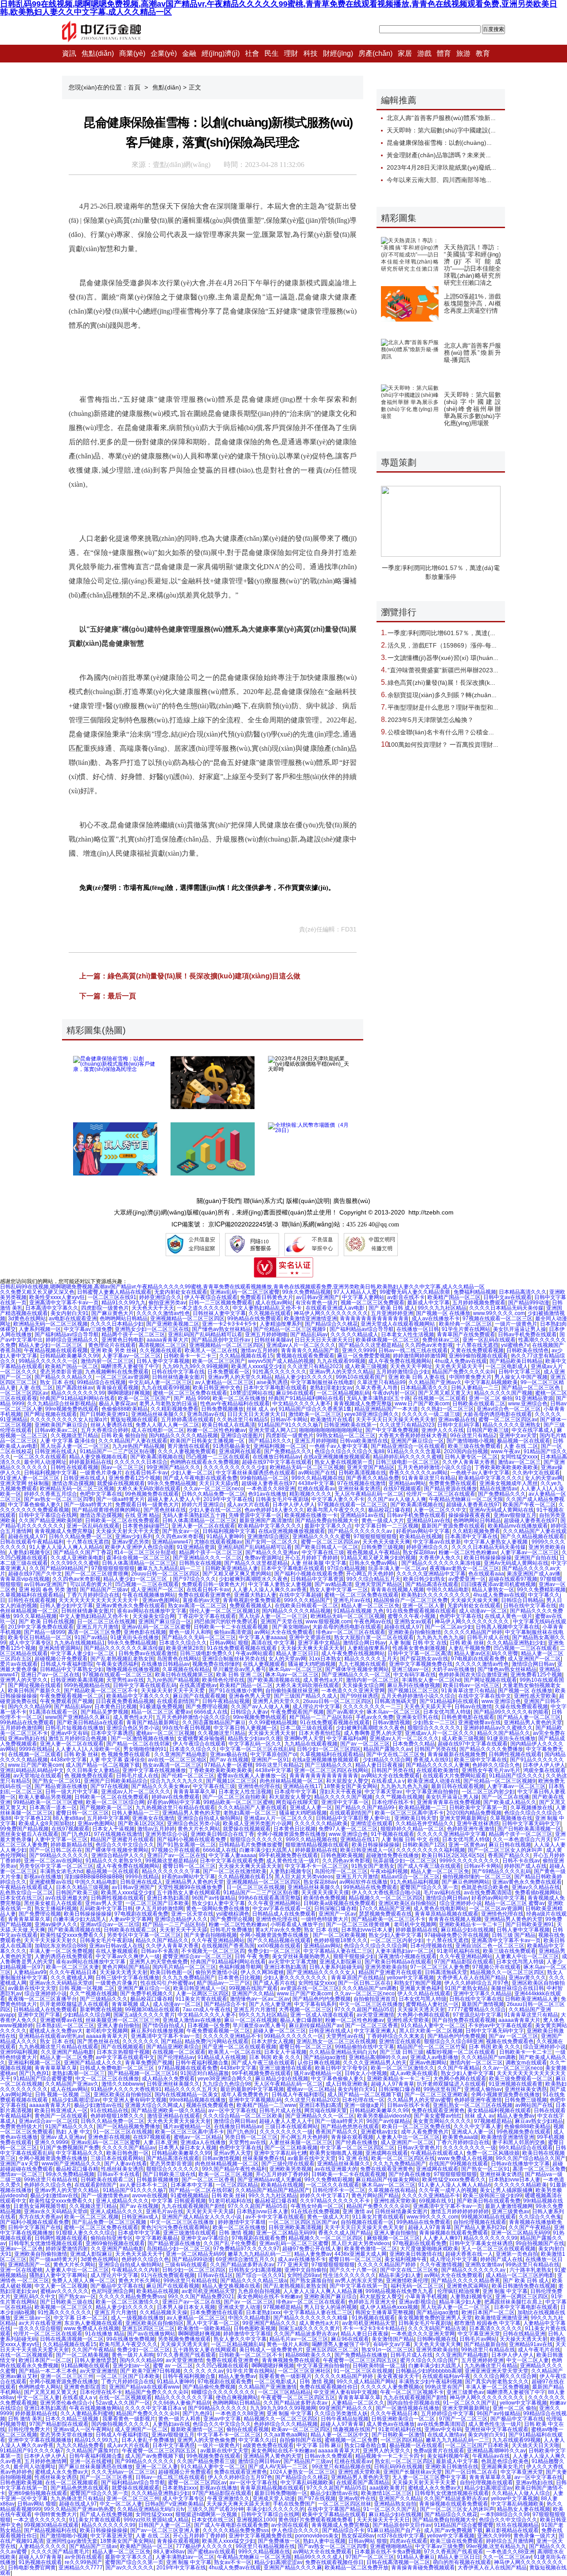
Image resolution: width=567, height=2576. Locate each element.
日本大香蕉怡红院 (320, 1733)
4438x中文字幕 (316, 1483)
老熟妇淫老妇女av (331, 1388)
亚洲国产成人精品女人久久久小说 (202, 2217)
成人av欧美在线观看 (414, 2073)
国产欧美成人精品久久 (510, 1802)
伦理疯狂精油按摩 (458, 2291)
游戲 (424, 53)
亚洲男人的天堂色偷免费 (159, 1962)
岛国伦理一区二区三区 (341, 1871)
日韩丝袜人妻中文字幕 (219, 1313)
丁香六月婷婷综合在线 (93, 1595)
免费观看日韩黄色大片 (267, 1297)
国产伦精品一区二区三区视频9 (290, 1329)
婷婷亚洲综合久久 (160, 1297)
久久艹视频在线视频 (399, 1797)
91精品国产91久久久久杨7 (289, 1425)
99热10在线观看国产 (361, 1377)
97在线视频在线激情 (361, 1483)
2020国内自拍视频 (466, 1451)
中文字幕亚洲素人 (375, 2031)
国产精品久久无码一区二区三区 (199, 1637)
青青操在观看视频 (117, 1388)
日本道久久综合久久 (183, 1643)
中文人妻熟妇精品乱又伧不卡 (268, 1308)
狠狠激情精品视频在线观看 (317, 1845)
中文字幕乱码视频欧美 (491, 1382)
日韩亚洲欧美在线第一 (350, 1425)
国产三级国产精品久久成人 (306, 1696)
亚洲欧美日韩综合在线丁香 (222, 1834)
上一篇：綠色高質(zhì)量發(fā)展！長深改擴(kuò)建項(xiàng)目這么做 (190, 976)
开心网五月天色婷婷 (370, 1574)
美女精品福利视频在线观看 (499, 2110)
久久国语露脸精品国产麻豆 (214, 1723)
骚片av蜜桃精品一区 (318, 2073)
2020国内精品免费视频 (474, 1813)
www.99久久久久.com (499, 1313)
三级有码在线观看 (186, 2265)
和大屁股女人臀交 (347, 1781)
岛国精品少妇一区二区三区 (179, 2249)
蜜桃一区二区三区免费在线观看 (190, 1393)
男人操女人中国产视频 (521, 1377)
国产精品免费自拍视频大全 (327, 1521)
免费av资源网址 (263, 1558)
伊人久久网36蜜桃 (262, 1972)
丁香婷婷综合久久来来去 (396, 2036)
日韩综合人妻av (249, 1712)
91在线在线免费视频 (315, 2211)
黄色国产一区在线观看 (61, 2116)
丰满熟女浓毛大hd (62, 1871)
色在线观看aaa (486, 1574)
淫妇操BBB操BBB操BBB (93, 1877)
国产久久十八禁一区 (353, 2270)
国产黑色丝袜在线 (165, 1510)
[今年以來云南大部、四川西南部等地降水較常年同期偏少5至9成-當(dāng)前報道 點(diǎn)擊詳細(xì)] (115, 1149)
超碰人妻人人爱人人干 (174, 1499)
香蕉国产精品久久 (509, 1855)
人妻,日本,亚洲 (160, 2142)
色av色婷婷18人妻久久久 (274, 1510)
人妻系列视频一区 (40, 1329)
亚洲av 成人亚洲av (63, 2137)
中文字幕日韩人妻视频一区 (245, 1728)
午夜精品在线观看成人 (27, 1887)
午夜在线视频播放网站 (149, 1595)
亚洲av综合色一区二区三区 (509, 1409)
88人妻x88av (68, 1818)
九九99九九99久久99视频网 (195, 1366)
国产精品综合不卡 (225, 2004)
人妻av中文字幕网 (130, 1919)
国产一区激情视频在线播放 (143, 1738)
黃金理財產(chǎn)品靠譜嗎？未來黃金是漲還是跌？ (458, 124)
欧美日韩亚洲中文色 (217, 1388)
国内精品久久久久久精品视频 (183, 1435)
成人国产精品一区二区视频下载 (103, 1765)
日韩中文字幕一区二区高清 (419, 1653)
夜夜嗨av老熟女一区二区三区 (464, 1568)
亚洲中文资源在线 (310, 1637)
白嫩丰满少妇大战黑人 (266, 1850)
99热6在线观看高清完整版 (270, 1898)
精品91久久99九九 (124, 1303)
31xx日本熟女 (325, 1659)
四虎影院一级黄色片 (105, 1308)
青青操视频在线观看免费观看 (454, 2233)
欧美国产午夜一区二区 (529, 1505)
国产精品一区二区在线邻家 (138, 1744)
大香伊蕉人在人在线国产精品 (471, 1978)
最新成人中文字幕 (428, 1303)
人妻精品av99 (30, 1972)
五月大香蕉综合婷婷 (105, 1430)
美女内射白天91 (70, 1313)
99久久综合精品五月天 (373, 1579)
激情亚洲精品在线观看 (174, 2116)
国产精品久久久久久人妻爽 (438, 1765)
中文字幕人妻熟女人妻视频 (496, 1542)
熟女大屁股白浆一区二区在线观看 (374, 1637)
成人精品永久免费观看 (168, 2079)
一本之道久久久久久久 (203, 1308)
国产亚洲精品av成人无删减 (270, 2180)
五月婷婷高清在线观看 (187, 1420)
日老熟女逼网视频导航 (40, 2206)
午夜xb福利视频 (389, 1871)
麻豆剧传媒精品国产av (316, 2025)
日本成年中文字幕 (295, 1792)
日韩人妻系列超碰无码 (336, 1967)
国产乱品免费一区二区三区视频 (110, 2222)
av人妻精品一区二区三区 (224, 1382)
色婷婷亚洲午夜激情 (471, 1829)
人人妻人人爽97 (442, 2238)
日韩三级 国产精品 (514, 1935)
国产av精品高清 (333, 1584)
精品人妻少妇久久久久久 (304, 1377)
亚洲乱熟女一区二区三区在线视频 (336, 2041)
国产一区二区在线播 (505, 1797)
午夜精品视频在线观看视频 (56, 1350)
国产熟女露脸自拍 (311, 2281)
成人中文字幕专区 (30, 1643)
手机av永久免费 (375, 1717)
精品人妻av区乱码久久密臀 (486, 1653)
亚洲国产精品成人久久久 (93, 2063)
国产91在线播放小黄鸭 (236, 1691)
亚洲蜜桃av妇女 (379, 2132)
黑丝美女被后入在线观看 (29, 1834)
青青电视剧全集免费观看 (252, 1600)
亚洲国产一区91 (270, 1760)
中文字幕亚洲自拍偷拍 (432, 1792)
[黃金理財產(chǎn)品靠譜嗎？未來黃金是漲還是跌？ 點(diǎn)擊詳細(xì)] (213, 1082)
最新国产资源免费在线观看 (453, 1526)
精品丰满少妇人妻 (400, 2275)
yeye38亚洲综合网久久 (372, 1414)
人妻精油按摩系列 (281, 1324)
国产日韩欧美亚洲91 (104, 1414)
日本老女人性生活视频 (408, 1335)
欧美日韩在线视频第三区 (184, 1675)
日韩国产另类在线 (435, 1749)
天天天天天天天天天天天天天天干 (99, 1600)
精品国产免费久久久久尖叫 (464, 1372)
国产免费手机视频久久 (147, 1994)
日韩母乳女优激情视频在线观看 (46, 2243)
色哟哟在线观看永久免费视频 (205, 1462)
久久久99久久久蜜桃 (75, 1563)
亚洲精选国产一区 (29, 2265)
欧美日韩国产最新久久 (35, 1691)
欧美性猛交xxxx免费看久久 (72, 1935)
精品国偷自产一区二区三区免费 (411, 1600)
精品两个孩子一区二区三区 (133, 1335)
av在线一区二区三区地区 (177, 1760)
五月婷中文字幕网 (108, 1818)
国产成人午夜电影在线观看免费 (200, 1478)
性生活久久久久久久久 (350, 2275)
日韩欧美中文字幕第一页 (478, 1808)
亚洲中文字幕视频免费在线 (421, 1664)
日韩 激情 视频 (236, 2233)
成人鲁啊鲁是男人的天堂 (373, 1733)
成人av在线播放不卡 (436, 1319)
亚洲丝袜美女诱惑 (359, 1489)
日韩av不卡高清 (160, 1951)
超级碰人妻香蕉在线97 (268, 1483)
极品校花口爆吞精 (389, 1510)
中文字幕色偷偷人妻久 (35, 1505)
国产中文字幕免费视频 (392, 1430)
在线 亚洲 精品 (142, 1515)
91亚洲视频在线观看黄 (516, 2084)
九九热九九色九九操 (440, 1637)
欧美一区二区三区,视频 (226, 2174)
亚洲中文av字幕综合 (205, 2238)
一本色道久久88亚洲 (271, 1489)
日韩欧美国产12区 (424, 1845)
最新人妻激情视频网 (509, 2206)
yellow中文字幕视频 (410, 1978)
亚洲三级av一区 (410, 1669)
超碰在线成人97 (27, 1536)
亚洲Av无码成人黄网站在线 (501, 1510)
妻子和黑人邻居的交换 (519, 2142)
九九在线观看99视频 (341, 1361)
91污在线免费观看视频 (168, 2275)
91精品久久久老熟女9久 (114, 1861)
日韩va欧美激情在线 (364, 1441)
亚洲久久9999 (359, 1350)
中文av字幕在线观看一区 (282, 1909)
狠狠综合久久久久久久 (434, 1728)
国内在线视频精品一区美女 (186, 2095)
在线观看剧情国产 (178, 1701)
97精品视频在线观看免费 (188, 2068)
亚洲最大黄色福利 (421, 1988)
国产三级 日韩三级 (402, 2052)
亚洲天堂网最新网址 (463, 1818)
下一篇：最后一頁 (108, 996)
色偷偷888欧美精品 (125, 1409)
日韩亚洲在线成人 (56, 1451)
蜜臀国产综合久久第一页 (429, 1887)
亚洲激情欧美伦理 (407, 2281)
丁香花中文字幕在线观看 (207, 1616)
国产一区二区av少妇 (449, 1627)
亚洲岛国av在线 (206, 1414)
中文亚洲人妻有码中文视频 (135, 2100)
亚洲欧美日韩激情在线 (416, 2254)
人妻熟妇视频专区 (29, 1552)
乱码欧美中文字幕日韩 (106, 1909)
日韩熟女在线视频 (200, 1563)
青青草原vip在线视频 (25, 1579)
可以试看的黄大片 (91, 1584)
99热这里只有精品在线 (51, 2180)
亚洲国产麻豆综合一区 (417, 1441)
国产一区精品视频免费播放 (128, 2126)
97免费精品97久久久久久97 (246, 2249)
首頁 (134, 87)
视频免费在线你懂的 (216, 1664)
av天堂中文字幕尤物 (293, 1962)
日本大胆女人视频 (272, 2041)
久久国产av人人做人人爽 (397, 1499)
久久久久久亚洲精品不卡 (232, 2036)
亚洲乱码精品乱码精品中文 (32, 1770)
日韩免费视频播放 (222, 1409)
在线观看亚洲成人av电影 (336, 1308)
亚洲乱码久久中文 (35, 2297)
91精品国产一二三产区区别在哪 (117, 1451)
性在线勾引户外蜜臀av (167, 1983)
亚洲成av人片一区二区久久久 (301, 1345)
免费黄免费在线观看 (453, 1483)
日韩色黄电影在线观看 (468, 1717)
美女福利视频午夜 (406, 2259)
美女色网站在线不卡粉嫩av (269, 2297)
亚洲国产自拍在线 (536, 1558)
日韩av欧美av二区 (56, 1430)
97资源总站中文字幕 (477, 2015)
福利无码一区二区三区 (417, 2286)
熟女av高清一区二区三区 (197, 1606)
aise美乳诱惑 (272, 1382)
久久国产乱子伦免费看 (230, 2243)
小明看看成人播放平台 (297, 1924)
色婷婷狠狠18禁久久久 (341, 1940)
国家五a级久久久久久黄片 (144, 2015)
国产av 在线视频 (229, 1760)
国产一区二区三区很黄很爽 (97, 1574)
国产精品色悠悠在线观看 (350, 2126)
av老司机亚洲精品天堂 (208, 2291)
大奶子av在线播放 (453, 1669)
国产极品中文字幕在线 (117, 2286)
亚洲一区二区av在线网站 (53, 1861)
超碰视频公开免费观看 (61, 1659)
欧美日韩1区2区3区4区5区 (453, 1855)
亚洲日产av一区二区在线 (50, 1675)
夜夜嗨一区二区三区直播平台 (43, 1999)
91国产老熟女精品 (466, 1988)
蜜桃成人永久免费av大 (56, 2031)
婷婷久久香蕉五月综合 (50, 1494)
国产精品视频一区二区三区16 (143, 2073)
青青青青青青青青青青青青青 (374, 1319)
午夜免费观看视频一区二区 (72, 1696)
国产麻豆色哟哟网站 (466, 1882)
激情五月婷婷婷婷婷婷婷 (460, 2211)
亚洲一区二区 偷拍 (491, 1398)
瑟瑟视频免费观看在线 (385, 1914)
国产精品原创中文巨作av (221, 1340)
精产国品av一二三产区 (223, 1983)
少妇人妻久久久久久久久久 (296, 1978)
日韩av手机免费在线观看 (527, 1335)
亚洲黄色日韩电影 (123, 1340)
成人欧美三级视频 (366, 1366)
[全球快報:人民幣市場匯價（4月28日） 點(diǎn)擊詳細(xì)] (310, 1149)
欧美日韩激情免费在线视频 (524, 2286)
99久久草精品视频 (35, 1616)
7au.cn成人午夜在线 (207, 2010)
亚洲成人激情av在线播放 (192, 2020)
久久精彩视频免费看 (175, 1409)
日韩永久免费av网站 (374, 1563)
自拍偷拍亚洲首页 (375, 1999)
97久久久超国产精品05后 (365, 2010)
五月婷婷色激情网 (21, 1728)
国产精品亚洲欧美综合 (173, 2047)
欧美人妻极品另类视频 (45, 1797)
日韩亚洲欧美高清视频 (77, 1680)
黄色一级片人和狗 (190, 1632)
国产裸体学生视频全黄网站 (357, 1669)
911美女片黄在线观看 (201, 1999)
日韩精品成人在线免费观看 (284, 1914)
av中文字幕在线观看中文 (125, 2057)
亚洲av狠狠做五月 (515, 1515)
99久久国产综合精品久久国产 (531, 2158)
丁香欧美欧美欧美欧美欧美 (506, 1467)
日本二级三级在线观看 (307, 1728)
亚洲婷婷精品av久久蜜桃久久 (498, 1728)
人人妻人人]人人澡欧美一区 (88, 1749)
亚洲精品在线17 (302, 1786)
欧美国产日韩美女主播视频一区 (208, 1441)
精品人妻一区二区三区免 (370, 1606)
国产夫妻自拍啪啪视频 (210, 1935)
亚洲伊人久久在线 (443, 1430)
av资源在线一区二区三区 (310, 1988)
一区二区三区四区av (24, 1393)
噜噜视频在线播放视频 (133, 1669)
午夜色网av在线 (373, 1622)
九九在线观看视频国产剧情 (193, 2206)
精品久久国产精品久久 (504, 1733)
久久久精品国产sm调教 (369, 1988)
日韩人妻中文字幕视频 (163, 1361)
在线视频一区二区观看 (439, 1398)
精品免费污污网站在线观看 (217, 2041)
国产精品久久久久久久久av (361, 1531)
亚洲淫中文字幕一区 (345, 1802)
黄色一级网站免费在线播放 (218, 1909)
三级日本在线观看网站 (291, 2126)
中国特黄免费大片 (470, 1377)
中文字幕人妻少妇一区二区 (83, 1653)
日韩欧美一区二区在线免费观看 (122, 1521)
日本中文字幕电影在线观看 (275, 1388)
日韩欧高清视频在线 (362, 1473)
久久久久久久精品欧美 (321, 1823)
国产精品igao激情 (325, 2057)
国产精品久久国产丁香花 (82, 1552)
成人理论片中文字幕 (316, 1707)
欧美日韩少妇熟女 (424, 1579)
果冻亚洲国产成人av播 (534, 1574)
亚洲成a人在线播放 (203, 2142)
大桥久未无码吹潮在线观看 (149, 1489)
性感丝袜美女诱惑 (122, 2169)
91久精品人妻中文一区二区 (433, 2025)
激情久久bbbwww (123, 2084)
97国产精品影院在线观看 (464, 1962)
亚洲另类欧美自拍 (386, 1967)
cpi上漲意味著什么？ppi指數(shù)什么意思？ (449, 161)
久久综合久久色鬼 (540, 2217)
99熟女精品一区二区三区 (346, 1435)
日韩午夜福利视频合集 (202, 2063)
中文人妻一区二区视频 (61, 2286)
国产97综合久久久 (194, 1579)
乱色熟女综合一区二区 (27, 1893)
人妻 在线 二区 (36, 1388)
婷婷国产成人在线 (525, 1866)
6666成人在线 (211, 1712)
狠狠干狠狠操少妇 (354, 1956)
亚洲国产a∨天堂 (19, 2164)
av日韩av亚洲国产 (318, 1297)
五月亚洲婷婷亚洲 (392, 1313)
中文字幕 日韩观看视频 (179, 2201)
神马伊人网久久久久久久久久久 (331, 1313)
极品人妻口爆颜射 (301, 2020)
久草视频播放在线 (532, 1808)
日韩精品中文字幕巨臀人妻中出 (354, 1818)
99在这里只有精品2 (473, 1435)
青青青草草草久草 (194, 1792)
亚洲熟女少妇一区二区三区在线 (152, 1329)
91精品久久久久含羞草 (414, 1451)
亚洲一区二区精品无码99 (286, 2233)
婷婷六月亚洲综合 (203, 1505)
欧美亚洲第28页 (185, 1648)
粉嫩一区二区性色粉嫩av (216, 1430)
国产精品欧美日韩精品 (516, 1361)
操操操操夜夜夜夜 (470, 1515)
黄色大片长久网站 (199, 1829)
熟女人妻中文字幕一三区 (339, 1590)
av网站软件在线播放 (363, 1882)
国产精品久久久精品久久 (64, 1377)
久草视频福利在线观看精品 (32, 1595)
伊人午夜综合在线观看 (211, 1297)
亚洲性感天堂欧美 (535, 1696)
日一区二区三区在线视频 (106, 1622)
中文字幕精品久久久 (80, 2153)
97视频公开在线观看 (176, 1850)
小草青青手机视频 (426, 2297)
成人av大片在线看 (248, 1505)
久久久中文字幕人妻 (478, 2126)
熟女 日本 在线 (57, 1382)
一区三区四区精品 (237, 2185)
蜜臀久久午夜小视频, (412, 1616)
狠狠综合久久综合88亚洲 (454, 2041)
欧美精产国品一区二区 (454, 1297)
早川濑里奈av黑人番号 (239, 1669)
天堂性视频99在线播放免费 (191, 1887)
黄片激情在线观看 (189, 1446)
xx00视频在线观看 (279, 1946)
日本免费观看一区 (229, 1372)
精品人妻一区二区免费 (66, 2057)
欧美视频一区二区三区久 (64, 2307)
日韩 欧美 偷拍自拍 (124, 1435)
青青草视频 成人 (131, 2004)
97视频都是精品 (493, 2121)
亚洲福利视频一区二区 (280, 1446)
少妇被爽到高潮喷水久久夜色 (253, 1579)
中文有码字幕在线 (415, 1675)
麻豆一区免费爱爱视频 (364, 1356)
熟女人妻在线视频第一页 (344, 1462)
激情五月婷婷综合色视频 (78, 1738)
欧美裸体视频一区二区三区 (388, 1340)
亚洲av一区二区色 (21, 2249)
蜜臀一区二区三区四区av (508, 1420)
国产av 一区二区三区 (365, 1744)
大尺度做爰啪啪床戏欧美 (429, 2249)
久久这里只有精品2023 (315, 1366)
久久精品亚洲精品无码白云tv (343, 2052)
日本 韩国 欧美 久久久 (495, 2047)
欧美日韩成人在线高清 (229, 1425)
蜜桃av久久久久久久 (64, 2291)
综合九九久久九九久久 (177, 1781)
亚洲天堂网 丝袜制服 (25, 1483)
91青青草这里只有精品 (429, 1478)
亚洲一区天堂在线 (192, 1914)
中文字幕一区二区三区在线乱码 (257, 1749)
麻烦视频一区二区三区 (393, 2238)
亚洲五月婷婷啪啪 (266, 1335)
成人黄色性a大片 (323, 1680)
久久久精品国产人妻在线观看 (133, 1441)
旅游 (463, 53)
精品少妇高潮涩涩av (76, 2100)
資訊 (69, 53)
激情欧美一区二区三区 (315, 1414)
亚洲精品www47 (172, 1542)
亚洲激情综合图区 (268, 1536)
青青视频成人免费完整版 (363, 1404)
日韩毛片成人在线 (488, 1637)
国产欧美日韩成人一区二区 (326, 1547)
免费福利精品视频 (475, 1292)
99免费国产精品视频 (24, 1829)
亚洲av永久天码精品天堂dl (61, 1983)
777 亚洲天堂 (293, 2265)
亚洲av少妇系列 (134, 1536)
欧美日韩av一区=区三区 (471, 1685)
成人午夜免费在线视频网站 (400, 1361)
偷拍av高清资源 (233, 1632)
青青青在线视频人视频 (397, 1590)
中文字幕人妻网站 (363, 1297)
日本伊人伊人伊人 (294, 1505)
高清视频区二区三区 (163, 1345)
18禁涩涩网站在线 (252, 1393)
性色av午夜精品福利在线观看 (235, 1404)
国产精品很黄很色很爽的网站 (106, 1510)
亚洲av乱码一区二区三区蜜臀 (245, 1292)
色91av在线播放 (267, 1494)
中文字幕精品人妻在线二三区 (338, 1951)
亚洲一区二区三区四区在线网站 (331, 1770)
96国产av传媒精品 (214, 1898)
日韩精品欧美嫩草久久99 (70, 1356)
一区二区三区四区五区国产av (303, 2222)
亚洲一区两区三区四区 (522, 2297)
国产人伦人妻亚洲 (270, 2004)
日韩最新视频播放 (158, 2180)
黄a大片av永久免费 (278, 1930)
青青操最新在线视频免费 (457, 1754)
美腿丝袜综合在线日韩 (517, 1988)
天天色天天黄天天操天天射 (179, 2121)
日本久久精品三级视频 (82, 1887)
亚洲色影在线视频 (145, 1632)
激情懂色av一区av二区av (260, 1999)
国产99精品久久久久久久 (59, 1855)
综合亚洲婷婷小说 (461, 1903)
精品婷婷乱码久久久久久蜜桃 (408, 1457)
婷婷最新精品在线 (90, 1462)
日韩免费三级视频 (382, 1547)
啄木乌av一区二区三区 (296, 1669)
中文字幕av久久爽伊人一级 (128, 1956)
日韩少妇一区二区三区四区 (329, 1749)
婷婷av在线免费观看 (176, 1797)
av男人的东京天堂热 (359, 2281)
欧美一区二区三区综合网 (115, 1802)
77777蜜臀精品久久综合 (477, 2010)
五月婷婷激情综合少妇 (403, 1372)
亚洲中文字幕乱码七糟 (280, 2153)
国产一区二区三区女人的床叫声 (506, 1850)
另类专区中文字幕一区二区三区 (56, 1866)
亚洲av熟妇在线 (27, 1738)
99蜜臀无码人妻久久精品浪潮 (415, 1292)
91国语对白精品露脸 (205, 2073)
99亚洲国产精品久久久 (174, 1467)
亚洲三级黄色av (511, 2211)
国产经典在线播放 (357, 2142)
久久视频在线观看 (270, 1313)
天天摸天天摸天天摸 (325, 1893)
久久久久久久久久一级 (286, 2132)
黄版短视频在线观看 (134, 1420)
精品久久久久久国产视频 (503, 1393)
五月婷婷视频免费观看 (479, 1303)
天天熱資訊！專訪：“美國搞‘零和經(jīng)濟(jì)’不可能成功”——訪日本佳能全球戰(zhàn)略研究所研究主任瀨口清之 (472, 265)
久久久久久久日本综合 (141, 1462)
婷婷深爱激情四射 (67, 2249)
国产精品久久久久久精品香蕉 (466, 2281)
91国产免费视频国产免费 (70, 2148)
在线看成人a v (388, 1781)
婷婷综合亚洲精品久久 (72, 1340)
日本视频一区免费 (209, 2025)
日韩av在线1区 (215, 2275)
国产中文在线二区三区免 (396, 1754)
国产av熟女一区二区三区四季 (59, 1499)
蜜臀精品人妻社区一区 (432, 2004)
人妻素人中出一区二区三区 (527, 1956)
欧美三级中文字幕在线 (481, 1760)
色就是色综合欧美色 (485, 1887)
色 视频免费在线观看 (126, 1754)
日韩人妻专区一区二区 (471, 1457)
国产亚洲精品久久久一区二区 (207, 1558)
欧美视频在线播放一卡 (311, 1515)
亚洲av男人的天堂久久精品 (341, 1372)
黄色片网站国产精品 (126, 1967)
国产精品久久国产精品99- (365, 1808)
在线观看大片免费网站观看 (454, 1776)
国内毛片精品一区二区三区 (184, 1967)
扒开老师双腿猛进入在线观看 (74, 2004)
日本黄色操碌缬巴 (146, 1526)
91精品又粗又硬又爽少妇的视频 (378, 1558)
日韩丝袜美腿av (273, 1340)
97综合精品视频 (346, 1568)
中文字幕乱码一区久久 (255, 1744)
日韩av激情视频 (391, 1723)
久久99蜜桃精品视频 (273, 1723)
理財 (291, 53)
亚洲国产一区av (337, 1914)
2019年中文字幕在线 (228, 1499)
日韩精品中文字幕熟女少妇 (72, 1669)
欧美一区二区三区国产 (219, 1361)
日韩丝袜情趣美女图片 (179, 1377)
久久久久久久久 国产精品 (152, 2041)
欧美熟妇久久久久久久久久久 (436, 1595)
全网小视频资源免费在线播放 (291, 1834)
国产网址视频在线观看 (50, 1414)
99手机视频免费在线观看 (288, 1855)
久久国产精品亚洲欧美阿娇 (50, 1521)
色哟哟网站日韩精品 (124, 1319)
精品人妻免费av (516, 2116)
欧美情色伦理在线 (223, 1680)
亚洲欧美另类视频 (291, 2169)
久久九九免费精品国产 (189, 1978)
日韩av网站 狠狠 (229, 1643)
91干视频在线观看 (392, 1834)
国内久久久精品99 (30, 1707)
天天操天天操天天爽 (474, 1600)
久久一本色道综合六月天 (522, 1839)
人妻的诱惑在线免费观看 (64, 1956)
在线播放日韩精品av (277, 1457)
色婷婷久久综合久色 (496, 1765)
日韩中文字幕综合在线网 (48, 1515)
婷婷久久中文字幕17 (324, 2196)
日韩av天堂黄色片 (419, 2148)
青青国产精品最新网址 (153, 1723)
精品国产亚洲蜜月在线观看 (122, 1839)
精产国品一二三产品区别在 (321, 1717)
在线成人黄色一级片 (509, 1616)
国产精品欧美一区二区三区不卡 (101, 1691)
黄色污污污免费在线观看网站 (175, 2227)
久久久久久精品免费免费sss (132, 2297)
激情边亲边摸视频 (73, 1483)
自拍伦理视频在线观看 (480, 2222)
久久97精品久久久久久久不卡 (336, 2201)
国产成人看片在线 (274, 1983)
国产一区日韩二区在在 (56, 1850)
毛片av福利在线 (442, 1893)
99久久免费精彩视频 (541, 1590)
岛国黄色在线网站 (178, 1659)
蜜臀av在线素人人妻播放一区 (252, 1776)
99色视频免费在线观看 (152, 1494)
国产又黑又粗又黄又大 (445, 1393)
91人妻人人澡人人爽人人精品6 (66, 1547)
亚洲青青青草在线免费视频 (449, 1802)
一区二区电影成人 (507, 1366)
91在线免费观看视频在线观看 (421, 1611)
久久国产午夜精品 (458, 2068)
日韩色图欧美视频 (342, 1855)
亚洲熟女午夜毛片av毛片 (491, 1770)
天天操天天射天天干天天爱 (128, 1531)
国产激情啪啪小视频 (470, 1441)
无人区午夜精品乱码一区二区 (369, 1494)
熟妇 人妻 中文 (73, 2132)
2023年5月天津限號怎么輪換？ (431, 720)
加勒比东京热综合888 (60, 1946)
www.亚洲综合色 (528, 1404)
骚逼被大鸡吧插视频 (312, 1664)
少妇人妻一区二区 (192, 1473)
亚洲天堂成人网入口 (272, 1430)
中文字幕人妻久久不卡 (338, 1499)
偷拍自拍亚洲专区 (112, 2238)
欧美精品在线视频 (421, 1536)
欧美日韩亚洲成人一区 (367, 1850)
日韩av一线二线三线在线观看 (413, 1350)
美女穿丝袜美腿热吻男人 (301, 1956)
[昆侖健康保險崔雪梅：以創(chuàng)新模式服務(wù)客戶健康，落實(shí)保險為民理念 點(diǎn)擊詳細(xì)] (115, 1082)
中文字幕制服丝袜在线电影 (322, 1382)
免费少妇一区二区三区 (274, 1951)
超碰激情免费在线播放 (392, 1855)
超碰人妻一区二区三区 (280, 2031)
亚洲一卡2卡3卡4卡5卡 (229, 1324)
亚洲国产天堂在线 (282, 1622)
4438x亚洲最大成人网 (361, 2254)
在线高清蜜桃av (198, 1685)
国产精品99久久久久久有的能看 (511, 1712)
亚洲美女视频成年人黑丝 (509, 1483)
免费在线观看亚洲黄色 (205, 1595)
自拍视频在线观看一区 (367, 2222)
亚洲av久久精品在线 (536, 1887)
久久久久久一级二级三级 (431, 1414)
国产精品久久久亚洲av (272, 1552)
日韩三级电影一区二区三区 (408, 1462)
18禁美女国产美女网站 (351, 1786)
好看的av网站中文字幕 (423, 1531)
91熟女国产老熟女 (373, 1866)
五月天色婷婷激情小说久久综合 (435, 1467)
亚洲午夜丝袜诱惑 (478, 1823)
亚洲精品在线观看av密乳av (51, 2036)
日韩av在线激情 (473, 1707)
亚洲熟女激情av (484, 2265)
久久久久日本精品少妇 (117, 1324)
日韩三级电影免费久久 (206, 1653)
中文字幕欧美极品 (157, 2238)
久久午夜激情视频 (441, 2265)
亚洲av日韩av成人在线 (116, 1946)
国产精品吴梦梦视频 (105, 1712)
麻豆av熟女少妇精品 (539, 2121)
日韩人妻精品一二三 (475, 1388)
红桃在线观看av (317, 1489)
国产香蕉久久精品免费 (373, 1478)
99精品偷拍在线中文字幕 (365, 2047)
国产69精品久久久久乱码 (501, 1871)
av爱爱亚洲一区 (467, 1579)
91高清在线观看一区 (54, 1712)
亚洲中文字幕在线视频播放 (154, 1770)
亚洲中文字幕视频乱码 (255, 2100)
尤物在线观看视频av (218, 1542)
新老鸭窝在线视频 (101, 2010)
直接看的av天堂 (201, 1600)
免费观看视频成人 (251, 1606)
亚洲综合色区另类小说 (133, 1728)
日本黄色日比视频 (116, 1707)
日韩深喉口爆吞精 (335, 1909)
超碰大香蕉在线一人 (469, 2254)
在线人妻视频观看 (264, 1664)
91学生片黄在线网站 (466, 1329)
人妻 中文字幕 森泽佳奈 (68, 1441)
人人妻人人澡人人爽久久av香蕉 (270, 1590)
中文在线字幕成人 (533, 1430)
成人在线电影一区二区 (158, 1430)
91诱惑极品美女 (232, 1446)
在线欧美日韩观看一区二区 (307, 1606)
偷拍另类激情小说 (217, 1972)
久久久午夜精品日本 (73, 1972)
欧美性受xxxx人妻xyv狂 (57, 1297)
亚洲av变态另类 (130, 1542)
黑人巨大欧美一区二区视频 (431, 2031)
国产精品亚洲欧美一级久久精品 (168, 2110)
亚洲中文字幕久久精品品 (482, 1994)
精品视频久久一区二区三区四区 (386, 1898)
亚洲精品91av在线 (362, 1515)
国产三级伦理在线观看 (288, 2164)
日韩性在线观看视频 (74, 1467)
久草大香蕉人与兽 (377, 1388)
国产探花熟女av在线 (424, 1659)
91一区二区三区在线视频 (123, 2132)
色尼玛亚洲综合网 (113, 2291)
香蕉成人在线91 (432, 1760)
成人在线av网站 (274, 1303)
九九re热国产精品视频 (138, 1446)
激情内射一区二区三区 (107, 1361)
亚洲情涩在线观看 (372, 1823)
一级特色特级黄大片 (325, 1919)
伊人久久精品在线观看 (424, 1994)
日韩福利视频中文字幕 (50, 1473)
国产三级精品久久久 (329, 1765)
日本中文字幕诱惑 (112, 1733)
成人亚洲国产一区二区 (157, 1590)
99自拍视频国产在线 (540, 2243)
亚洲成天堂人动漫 (239, 2307)
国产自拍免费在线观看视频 (464, 2020)
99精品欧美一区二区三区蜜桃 (48, 1802)
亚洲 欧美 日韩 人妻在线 (417, 1377)
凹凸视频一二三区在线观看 (218, 1457)
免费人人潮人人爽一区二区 (167, 1425)
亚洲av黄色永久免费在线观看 (130, 1606)
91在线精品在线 (109, 2110)
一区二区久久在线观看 (40, 1457)
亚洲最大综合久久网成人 (154, 2105)
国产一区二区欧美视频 (339, 1935)
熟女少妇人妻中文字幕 (218, 1903)
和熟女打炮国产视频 (418, 1983)
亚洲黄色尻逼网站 (468, 2286)
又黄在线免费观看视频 (477, 1350)
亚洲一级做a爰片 (364, 2105)
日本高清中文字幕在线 (471, 1536)
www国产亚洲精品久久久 (72, 2164)
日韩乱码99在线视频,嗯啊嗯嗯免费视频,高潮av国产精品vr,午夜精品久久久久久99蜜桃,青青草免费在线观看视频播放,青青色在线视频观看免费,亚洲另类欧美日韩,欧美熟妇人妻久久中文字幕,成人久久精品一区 (242, 1287)
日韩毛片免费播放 (231, 1930)
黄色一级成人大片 (383, 1521)
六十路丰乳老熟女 (531, 2270)
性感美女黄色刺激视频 (419, 1648)
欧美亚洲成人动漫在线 (434, 1781)
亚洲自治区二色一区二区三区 (490, 1946)
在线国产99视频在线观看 (458, 2164)
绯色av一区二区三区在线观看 (351, 1632)
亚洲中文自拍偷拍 (306, 2270)
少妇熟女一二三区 (434, 1723)
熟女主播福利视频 (56, 1909)
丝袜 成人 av (261, 1409)
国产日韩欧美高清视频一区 (529, 1829)
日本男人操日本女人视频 (187, 2148)
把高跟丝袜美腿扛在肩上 (513, 2302)
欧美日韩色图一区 (171, 1972)
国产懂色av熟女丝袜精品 (221, 1329)
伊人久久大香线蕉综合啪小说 (386, 1893)
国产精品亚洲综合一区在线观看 (408, 1446)
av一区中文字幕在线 (232, 2110)
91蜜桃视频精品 (190, 2196)
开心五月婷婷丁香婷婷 (311, 1558)
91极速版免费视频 (161, 1707)
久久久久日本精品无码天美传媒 (506, 1308)
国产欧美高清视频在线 (157, 1457)
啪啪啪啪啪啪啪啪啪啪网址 (331, 1430)
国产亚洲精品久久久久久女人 (321, 1972)
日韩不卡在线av (521, 1861)
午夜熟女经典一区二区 (317, 2206)
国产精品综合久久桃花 (331, 1324)
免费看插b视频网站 (538, 1893)
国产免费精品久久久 (288, 1451)
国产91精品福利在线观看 (449, 1701)
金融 (189, 53)
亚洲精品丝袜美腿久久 (158, 1414)
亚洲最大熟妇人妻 (255, 1595)
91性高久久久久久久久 (280, 1372)
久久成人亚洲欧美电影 (77, 1558)
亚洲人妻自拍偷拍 (118, 2025)
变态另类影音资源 (61, 1372)
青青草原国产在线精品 (357, 1978)
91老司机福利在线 (458, 1951)
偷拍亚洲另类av (167, 1303)
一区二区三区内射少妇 (488, 1792)
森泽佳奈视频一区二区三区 (138, 1558)
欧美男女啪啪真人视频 (336, 2153)
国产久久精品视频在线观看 (532, 1536)
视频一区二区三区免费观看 (373, 1303)
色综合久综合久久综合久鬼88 (350, 1451)
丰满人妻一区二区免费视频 (61, 1951)
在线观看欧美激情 (438, 1770)
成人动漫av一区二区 (483, 1611)
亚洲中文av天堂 (518, 1435)
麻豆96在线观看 (295, 1393)
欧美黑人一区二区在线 (211, 1350)
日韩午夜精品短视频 (226, 1701)
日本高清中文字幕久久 (52, 1308)
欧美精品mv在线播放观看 (518, 1526)
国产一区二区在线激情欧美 (235, 1871)
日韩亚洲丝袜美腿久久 (173, 2084)
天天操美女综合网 (154, 1616)
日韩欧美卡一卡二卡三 (190, 1356)
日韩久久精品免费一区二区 (214, 1494)
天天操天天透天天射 (272, 1733)
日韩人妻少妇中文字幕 (66, 1606)
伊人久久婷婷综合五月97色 (477, 1983)
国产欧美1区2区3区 (141, 1823)
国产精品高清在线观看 (432, 1584)
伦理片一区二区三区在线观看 (441, 1494)
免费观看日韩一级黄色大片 (147, 1505)
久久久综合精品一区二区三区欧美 (243, 2116)
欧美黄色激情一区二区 (371, 2249)
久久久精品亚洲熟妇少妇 (516, 1643)
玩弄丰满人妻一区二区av (398, 1568)
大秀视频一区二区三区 (305, 2010)
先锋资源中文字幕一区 (255, 1515)
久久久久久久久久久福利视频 (431, 1850)
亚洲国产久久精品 (253, 1994)
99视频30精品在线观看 (152, 2010)
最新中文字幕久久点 (328, 1526)
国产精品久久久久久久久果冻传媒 (441, 1563)
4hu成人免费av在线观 (461, 1361)
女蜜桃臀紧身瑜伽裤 (201, 1738)
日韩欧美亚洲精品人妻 (232, 1568)
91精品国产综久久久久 (516, 1776)
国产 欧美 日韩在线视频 (47, 1622)
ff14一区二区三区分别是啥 (145, 1552)
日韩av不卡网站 (289, 1420)
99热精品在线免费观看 (254, 1319)
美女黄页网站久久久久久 (442, 2121)
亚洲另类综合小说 (167, 1834)
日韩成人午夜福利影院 (67, 1664)
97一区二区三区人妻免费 (440, 1967)
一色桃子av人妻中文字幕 (339, 1446)
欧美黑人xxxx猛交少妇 (258, 1366)
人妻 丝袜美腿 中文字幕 (318, 1563)
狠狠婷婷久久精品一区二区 (412, 1829)
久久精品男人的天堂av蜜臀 (419, 2100)
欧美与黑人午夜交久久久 (336, 1510)
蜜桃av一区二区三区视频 (165, 1733)
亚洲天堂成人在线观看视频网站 (398, 1324)
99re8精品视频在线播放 (198, 2100)
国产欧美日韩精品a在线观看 (90, 1723)
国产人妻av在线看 (126, 2164)
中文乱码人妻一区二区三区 (160, 1382)
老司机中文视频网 (415, 1924)
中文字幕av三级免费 (88, 1329)
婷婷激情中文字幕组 (242, 2222)
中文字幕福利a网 (347, 1738)
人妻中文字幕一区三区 (61, 1839)
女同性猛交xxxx (519, 1457)
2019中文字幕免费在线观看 (41, 1627)
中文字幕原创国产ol (274, 1754)
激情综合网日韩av (364, 1643)
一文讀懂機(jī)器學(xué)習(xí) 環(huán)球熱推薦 (454, 658)
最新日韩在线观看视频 (458, 1786)
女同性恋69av (304, 2275)
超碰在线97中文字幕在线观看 (277, 1462)
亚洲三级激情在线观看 (286, 2068)
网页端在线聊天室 (297, 1802)
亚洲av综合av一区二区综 (110, 1924)
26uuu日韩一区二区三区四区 (165, 1574)
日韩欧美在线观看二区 (479, 1404)
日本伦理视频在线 (431, 1946)
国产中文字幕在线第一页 (359, 2286)
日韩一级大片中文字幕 (72, 1792)
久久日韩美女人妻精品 (93, 1770)
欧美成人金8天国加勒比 (47, 1823)
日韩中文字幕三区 (520, 1372)
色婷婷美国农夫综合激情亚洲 (473, 1675)
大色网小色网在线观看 (423, 2015)
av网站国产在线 (317, 1473)
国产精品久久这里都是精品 (370, 1345)
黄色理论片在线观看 (112, 1345)
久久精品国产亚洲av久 (435, 1382)
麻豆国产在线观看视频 (199, 1696)
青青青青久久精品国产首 (310, 1350)
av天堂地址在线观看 (37, 1776)
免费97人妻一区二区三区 (348, 1829)
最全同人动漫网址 (45, 1462)
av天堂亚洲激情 (375, 2015)
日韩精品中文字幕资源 (317, 1579)
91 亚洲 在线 (353, 2158)
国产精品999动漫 (529, 1303)
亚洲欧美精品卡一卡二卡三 (471, 1924)
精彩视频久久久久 (311, 1494)
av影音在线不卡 (406, 1297)
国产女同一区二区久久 (272, 1542)
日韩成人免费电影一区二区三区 (118, 2068)
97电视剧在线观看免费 (478, 1659)
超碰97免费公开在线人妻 (312, 2249)
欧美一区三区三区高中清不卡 (409, 1813)
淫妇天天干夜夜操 (341, 1792)
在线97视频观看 (402, 1489)
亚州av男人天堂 (104, 1903)
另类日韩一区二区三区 (251, 2137)
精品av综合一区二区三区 (410, 1877)
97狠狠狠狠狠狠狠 (375, 1536)
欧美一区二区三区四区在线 (403, 2158)
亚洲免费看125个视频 (134, 1478)
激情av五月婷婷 (259, 1350)
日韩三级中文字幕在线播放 (128, 1978)
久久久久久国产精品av (129, 2148)
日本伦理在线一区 (363, 2100)
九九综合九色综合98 (227, 2084)
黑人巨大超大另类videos (304, 1877)
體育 (444, 53)
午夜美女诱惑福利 (117, 1664)
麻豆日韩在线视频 (510, 1845)
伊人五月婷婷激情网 (159, 1909)
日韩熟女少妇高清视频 (255, 2270)
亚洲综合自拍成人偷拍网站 (209, 1818)
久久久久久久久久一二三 (372, 1707)
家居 (405, 53)
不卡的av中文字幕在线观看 (500, 2025)
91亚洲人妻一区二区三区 (30, 1478)
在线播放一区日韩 (418, 1329)
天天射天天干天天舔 (183, 1930)
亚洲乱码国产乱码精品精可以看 (205, 1335)
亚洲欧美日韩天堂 (416, 1818)
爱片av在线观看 (19, 1664)
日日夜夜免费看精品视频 (125, 1701)
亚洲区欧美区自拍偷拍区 (408, 1903)
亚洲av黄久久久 (527, 1978)
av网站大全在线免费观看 (284, 1632)
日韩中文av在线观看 (507, 1297)
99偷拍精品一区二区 (264, 1478)
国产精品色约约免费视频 (322, 1999)
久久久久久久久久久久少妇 (235, 1467)
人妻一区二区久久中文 (440, 1510)
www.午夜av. (506, 1451)
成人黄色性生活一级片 (293, 1861)
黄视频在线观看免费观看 (305, 1356)
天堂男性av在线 (125, 1680)
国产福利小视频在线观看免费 (309, 1574)
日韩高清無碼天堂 (396, 1701)
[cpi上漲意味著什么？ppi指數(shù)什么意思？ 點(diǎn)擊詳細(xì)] (213, 1149)
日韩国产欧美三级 (488, 1430)
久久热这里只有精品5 (242, 1420)
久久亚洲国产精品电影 (181, 1754)
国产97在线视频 (109, 1786)
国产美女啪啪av (291, 1627)
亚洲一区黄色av (467, 1845)
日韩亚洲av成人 (140, 2217)
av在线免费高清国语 (488, 1893)
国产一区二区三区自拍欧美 (234, 1797)
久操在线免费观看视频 (521, 1707)
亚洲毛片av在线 (352, 1600)
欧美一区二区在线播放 (239, 1398)
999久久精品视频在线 (317, 1478)
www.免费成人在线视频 (465, 2158)
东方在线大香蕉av (40, 2217)
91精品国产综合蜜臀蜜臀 (43, 2079)
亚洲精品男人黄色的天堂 (533, 1723)
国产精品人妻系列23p (480, 2227)
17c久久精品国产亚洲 (385, 1909)
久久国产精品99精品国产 (59, 1568)
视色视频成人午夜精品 (373, 1552)
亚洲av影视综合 (417, 2302)
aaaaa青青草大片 (168, 1340)
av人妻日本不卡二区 (144, 2185)
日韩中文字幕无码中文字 (531, 1823)
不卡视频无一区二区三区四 (213, 1951)
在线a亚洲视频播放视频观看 (337, 1457)
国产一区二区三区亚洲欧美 (436, 2095)
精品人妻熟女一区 (493, 1590)
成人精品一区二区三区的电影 (520, 2275)
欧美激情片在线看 (332, 1420)
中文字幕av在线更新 (437, 1542)
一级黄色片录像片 (101, 1473)
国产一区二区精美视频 (291, 2148)
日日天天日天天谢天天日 (324, 1340)
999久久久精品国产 (307, 1600)
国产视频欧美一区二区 (106, 1808)
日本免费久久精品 (414, 1744)
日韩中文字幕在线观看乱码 (145, 1685)
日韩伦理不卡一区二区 (339, 2190)
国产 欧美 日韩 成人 (392, 1308)
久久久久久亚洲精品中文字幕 (431, 1574)
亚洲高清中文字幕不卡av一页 (64, 1303)
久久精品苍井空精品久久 (425, 1823)
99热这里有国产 (443, 2089)
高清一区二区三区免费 (94, 1632)
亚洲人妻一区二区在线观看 (203, 1526)
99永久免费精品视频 (307, 1292)
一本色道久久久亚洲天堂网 (353, 1691)
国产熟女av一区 (181, 1531)
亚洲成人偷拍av (483, 2089)
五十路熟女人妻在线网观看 (189, 1893)
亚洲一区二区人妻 (423, 1606)
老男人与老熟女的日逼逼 (168, 1404)
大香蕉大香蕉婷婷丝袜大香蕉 (413, 1435)
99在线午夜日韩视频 (186, 1728)
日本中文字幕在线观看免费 (232, 1861)
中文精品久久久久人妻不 (302, 1404)
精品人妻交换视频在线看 (98, 1457)
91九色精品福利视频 (415, 1882)
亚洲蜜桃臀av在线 (480, 1723)
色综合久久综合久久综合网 (376, 1946)
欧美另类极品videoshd (384, 2116)
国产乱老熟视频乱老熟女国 (122, 1659)
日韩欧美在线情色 (528, 1350)
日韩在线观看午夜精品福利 (32, 1542)
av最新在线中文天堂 (32, 1988)
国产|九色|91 (76, 1834)
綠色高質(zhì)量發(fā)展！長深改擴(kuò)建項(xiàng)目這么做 (472, 683)
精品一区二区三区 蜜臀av (161, 1712)
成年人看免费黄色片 (245, 2095)
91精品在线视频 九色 (359, 1611)
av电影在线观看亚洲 (73, 1319)
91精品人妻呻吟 (225, 1536)
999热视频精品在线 (87, 1685)
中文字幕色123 (32, 1818)
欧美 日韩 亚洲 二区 (239, 1675)
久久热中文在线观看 (536, 1473)
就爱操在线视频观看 (121, 1483)
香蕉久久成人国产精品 (345, 2233)
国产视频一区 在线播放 (443, 1313)
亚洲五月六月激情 (97, 1627)
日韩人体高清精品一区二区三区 (199, 1521)
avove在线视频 (150, 2196)
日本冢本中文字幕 (192, 2185)
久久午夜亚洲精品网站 (274, 1903)
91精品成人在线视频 (222, 2057)
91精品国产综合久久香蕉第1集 (315, 1409)
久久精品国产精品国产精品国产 (272, 2190)
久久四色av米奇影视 (429, 1345)
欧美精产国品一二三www (266, 2105)
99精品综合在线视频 (101, 1382)
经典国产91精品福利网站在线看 (78, 1398)
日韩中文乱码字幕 (458, 1425)
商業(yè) (132, 53)
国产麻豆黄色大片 (113, 1313)
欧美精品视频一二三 (423, 1808)
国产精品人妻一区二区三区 (529, 1717)
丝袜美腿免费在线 (264, 2158)
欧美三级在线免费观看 (474, 1446)
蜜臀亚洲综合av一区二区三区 (197, 1956)
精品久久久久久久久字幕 (171, 1871)
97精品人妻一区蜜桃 (229, 1765)
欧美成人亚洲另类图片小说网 (257, 1823)
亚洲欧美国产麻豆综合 (61, 1425)
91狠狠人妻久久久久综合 (85, 2233)
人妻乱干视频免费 (470, 1648)
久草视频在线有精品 (186, 1669)
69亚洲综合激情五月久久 (245, 2259)
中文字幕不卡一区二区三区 (317, 1866)
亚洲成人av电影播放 (434, 2057)
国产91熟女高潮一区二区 (186, 1845)
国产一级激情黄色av (105, 2196)
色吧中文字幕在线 (101, 1494)
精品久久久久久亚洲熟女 (512, 1425)
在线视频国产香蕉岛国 (228, 1946)
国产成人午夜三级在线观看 (429, 1866)
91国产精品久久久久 (70, 2126)
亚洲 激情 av (357, 2211)
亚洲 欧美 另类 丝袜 (114, 1350)
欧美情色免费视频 (325, 1898)
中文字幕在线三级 (323, 1552)
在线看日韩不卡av (146, 1473)
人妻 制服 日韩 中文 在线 (418, 1643)
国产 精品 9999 (192, 1398)
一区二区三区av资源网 (122, 1377)
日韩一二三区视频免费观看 (221, 1303)
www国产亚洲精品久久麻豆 (78, 1717)
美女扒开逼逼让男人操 (520, 1329)
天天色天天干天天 (153, 1308)
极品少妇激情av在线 (98, 2105)
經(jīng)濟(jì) (221, 53)
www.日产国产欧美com (422, 1404)
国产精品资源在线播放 (450, 1489)
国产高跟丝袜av (75, 1388)
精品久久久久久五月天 (371, 1659)
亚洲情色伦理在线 (259, 1786)
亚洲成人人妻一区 (311, 1808)
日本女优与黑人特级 (447, 1712)
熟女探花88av (419, 1552)
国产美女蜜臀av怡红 (438, 2116)
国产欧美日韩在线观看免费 (489, 2201)
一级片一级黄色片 (516, 1324)
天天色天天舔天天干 (459, 1366)
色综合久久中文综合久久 (125, 1845)
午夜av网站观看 (254, 1653)
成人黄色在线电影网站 (440, 1909)
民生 (272, 53)
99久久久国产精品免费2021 (201, 2297)
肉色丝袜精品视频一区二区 (291, 1781)
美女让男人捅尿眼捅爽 (506, 2190)
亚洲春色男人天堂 (250, 1696)
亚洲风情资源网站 (60, 1648)
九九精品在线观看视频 (311, 1744)
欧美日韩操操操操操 (488, 1558)
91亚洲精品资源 (534, 1398)
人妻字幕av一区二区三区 (131, 1356)
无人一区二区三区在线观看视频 (498, 2249)
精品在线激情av (499, 1489)
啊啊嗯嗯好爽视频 (129, 1393)
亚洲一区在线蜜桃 (21, 2270)
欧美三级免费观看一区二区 (521, 2079)
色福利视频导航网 (240, 1967)
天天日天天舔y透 (219, 1483)
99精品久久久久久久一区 (48, 1361)
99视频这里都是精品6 (171, 1861)
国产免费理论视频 (207, 1707)
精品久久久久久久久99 (78, 1393)
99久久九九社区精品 (442, 1308)
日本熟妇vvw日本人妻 (367, 1930)
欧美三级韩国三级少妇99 (493, 2196)
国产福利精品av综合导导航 (362, 1329)
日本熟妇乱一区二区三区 (65, 2025)
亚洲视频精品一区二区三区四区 (187, 1319)
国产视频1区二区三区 (413, 1691)
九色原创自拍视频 (259, 2291)
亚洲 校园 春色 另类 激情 (48, 1590)
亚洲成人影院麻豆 (341, 1962)
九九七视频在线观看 (362, 1664)
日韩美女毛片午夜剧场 (282, 1499)
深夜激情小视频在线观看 (408, 1956)
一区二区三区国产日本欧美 (157, 1903)
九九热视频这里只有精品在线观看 (175, 1808)
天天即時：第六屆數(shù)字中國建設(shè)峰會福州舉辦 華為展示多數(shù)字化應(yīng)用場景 (472, 409)
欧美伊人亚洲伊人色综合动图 (140, 1547)
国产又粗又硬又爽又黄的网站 (237, 1574)
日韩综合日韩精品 (522, 1600)
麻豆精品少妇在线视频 (467, 1930)
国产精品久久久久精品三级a (254, 2281)
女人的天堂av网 (544, 1478)
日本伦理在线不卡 (393, 1802)
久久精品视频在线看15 (246, 1356)
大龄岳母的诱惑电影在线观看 (497, 1414)
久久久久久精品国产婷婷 (473, 1632)
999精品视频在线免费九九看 (400, 2291)
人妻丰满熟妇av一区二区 (405, 1951)
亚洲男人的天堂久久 (24, 1680)
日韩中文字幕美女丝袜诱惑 (481, 2243)
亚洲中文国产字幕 (39, 2015)
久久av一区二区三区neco (214, 1489)
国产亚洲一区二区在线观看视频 (239, 2047)
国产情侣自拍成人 (163, 2025)
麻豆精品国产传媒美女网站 (388, 2180)
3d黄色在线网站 (27, 1319)
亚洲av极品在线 (457, 1420)
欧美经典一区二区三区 (466, 1324)
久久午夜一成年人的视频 (448, 2190)
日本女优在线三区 (21, 1898)
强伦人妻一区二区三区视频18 (224, 1611)
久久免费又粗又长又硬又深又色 (37, 1292)
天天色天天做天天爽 (386, 1542)
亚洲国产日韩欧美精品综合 (116, 1781)
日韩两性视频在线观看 (515, 1754)
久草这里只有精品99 (381, 1382)
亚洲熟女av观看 (413, 1622)
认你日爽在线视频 (319, 2063)
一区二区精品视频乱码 (343, 1393)
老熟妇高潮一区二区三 (250, 1813)
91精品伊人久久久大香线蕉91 (126, 2089)
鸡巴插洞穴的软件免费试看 (226, 1622)
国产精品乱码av (309, 1335)
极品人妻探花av (118, 1404)
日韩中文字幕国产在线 (35, 2227)
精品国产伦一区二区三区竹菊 (431, 2047)
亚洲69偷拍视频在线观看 (478, 1356)
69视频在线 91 (437, 2201)
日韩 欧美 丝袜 (467, 1643)
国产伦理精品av (176, 2057)
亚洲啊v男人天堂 (304, 1738)
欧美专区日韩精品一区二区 (40, 1637)
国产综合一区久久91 (260, 2275)
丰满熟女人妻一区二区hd (431, 1680)
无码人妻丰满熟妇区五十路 (378, 1398)
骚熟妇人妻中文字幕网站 (58, 2275)
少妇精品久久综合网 (387, 1760)
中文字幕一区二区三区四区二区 (357, 2148)
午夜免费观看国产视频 (66, 1701)
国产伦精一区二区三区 (188, 1776)
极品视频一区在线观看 (524, 1441)
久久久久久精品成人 (354, 1335)
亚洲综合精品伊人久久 (118, 1855)
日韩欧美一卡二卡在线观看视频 (231, 1627)
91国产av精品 (91, 1637)
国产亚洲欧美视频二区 (173, 1324)
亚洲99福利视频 (19, 2052)
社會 (252, 53)
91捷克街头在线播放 (135, 1637)
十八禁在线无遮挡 (477, 1345)
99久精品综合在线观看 (526, 2148)
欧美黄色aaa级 (460, 2137)
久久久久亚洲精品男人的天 (375, 2063)
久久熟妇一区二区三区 (447, 1409)
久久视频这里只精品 (74, 1435)
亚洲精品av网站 (407, 1483)
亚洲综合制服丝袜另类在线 (234, 1659)
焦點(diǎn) (98, 53)
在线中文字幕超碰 (300, 1595)
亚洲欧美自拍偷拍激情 (415, 1632)
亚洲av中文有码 (69, 1733)
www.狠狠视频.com (328, 1622)
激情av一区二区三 (519, 1462)
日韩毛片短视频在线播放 (74, 1728)
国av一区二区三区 (122, 1467)
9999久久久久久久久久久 (470, 1861)
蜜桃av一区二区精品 (311, 2089)
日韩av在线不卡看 (409, 2105)
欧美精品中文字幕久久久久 (490, 1478)
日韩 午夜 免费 (252, 1956)
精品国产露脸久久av (387, 1749)
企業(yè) (164, 53)
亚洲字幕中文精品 (319, 1643)
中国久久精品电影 (448, 1590)
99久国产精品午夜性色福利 (234, 2169)
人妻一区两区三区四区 (202, 1994)
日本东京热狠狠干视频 (123, 2052)
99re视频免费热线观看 (72, 1409)
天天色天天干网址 (411, 1366)
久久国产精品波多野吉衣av (242, 2265)
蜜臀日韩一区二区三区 (82, 1813)
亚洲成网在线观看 (240, 1451)
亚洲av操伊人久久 (56, 1924)
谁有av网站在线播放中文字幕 (152, 1611)
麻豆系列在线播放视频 (414, 1685)
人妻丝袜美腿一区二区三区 (301, 2142)
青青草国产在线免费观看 (466, 1335)
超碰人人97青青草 (392, 2084)
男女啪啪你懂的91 (145, 1749)
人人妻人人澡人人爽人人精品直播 (323, 2291)
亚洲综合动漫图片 (242, 1435)
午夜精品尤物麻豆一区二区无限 (466, 1499)
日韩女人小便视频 (366, 2073)
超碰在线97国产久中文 (35, 1574)
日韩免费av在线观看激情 (148, 1653)
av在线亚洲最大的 (67, 1898)
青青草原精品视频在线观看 (447, 1914)
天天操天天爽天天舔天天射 (313, 1648)
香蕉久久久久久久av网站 (418, 1473)
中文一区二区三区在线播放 (371, 2004)
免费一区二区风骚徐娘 (493, 2153)
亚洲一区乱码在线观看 (489, 1340)
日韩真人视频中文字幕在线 (508, 1627)
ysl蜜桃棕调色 (233, 1914)
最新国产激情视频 (483, 2004)
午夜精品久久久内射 (136, 2270)
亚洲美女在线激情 (153, 1818)
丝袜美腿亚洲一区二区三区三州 (123, 2020)
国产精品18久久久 (270, 1441)
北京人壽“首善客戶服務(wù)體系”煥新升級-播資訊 (472, 353)
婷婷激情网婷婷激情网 (419, 1356)
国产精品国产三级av (104, 1590)
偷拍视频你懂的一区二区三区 (477, 1877)
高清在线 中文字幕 (273, 1643)
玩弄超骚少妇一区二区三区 (405, 1861)
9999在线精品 (36, 1749)
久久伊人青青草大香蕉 (469, 1462)
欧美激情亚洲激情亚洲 (311, 1319)
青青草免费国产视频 (149, 2063)
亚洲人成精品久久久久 (122, 2201)
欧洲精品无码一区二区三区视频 (50, 1324)
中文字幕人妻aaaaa (262, 1637)
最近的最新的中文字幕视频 (252, 2089)
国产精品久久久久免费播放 (491, 1749)
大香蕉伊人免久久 (440, 1558)
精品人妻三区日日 (297, 1653)
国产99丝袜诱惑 (359, 1696)
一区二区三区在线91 (112, 1297)
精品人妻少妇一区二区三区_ (52, 1345)
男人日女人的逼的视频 (330, 2307)
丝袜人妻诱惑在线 (112, 1425)
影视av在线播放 (43, 1877)
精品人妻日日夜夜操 (379, 1765)
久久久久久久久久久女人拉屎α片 (69, 1420)
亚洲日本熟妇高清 (168, 1898)
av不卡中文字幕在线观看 (275, 2217)
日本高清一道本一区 (53, 1808)
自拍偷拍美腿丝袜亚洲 (292, 1691)
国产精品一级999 (45, 1632)
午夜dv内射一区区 (394, 1393)
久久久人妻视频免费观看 (187, 1451)
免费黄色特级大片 (21, 2126)
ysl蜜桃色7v (515, 1345)
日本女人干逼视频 (113, 1829)
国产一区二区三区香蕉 (372, 2025)
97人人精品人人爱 (355, 1292)
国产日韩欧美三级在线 (169, 2174)
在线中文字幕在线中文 (485, 1696)
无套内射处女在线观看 (181, 1292)
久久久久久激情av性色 (163, 1313)
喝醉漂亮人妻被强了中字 (130, 1366)
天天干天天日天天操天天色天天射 (396, 1420)
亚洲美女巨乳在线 (417, 1717)
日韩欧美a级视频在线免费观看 (340, 1903)
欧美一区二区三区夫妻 (73, 1967)
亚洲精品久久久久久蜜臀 (322, 1536)
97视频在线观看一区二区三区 (497, 1319)
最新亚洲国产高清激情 (266, 1521)
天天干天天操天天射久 (50, 1940)
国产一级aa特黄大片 (120, 1499)
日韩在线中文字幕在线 (178, 1372)
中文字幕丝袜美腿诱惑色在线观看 (256, 1473)
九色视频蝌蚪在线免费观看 (117, 1372)
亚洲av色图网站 (161, 1600)
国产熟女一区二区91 (57, 1781)
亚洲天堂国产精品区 (371, 1467)
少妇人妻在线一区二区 (215, 1510)
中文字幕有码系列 (315, 2004)
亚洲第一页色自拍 (517, 2254)
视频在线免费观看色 (510, 2041)
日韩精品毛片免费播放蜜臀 (251, 1845)
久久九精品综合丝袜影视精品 (62, 1404)
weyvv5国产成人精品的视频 (281, 1361)
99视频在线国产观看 (253, 1988)
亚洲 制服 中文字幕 (505, 2291)
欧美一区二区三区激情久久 (403, 2068)
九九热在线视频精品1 (80, 1643)
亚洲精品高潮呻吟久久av (378, 2057)
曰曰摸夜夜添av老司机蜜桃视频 (499, 1584)
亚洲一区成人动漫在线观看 (322, 2015)
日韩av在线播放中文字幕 (520, 2164)
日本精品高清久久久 (523, 1292)
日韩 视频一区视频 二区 (87, 1988)
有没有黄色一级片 (317, 1303)
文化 (89, 71)
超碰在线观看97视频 (513, 1579)
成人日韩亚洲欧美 (347, 2084)
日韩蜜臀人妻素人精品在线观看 (114, 1292)
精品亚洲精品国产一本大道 (386, 1409)
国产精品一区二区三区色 (531, 1388)
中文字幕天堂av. (384, 1792)
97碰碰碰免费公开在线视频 (457, 1935)
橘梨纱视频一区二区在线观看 (461, 2052)
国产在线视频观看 (122, 2047)
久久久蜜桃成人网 (72, 1978)
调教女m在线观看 (526, 2063)
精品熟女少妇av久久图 (254, 1738)
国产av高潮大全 (345, 1712)
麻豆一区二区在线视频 (251, 2020)
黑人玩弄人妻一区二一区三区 (75, 1446)
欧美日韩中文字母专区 (342, 2068)
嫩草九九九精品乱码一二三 (170, 1568)
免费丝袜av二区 (441, 1340)
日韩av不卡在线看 (118, 2174)
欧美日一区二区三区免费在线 (416, 2126)
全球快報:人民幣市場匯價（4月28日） (439, 174)
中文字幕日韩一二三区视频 (387, 1526)
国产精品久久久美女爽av (161, 1786)
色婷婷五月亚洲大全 (372, 2302)
